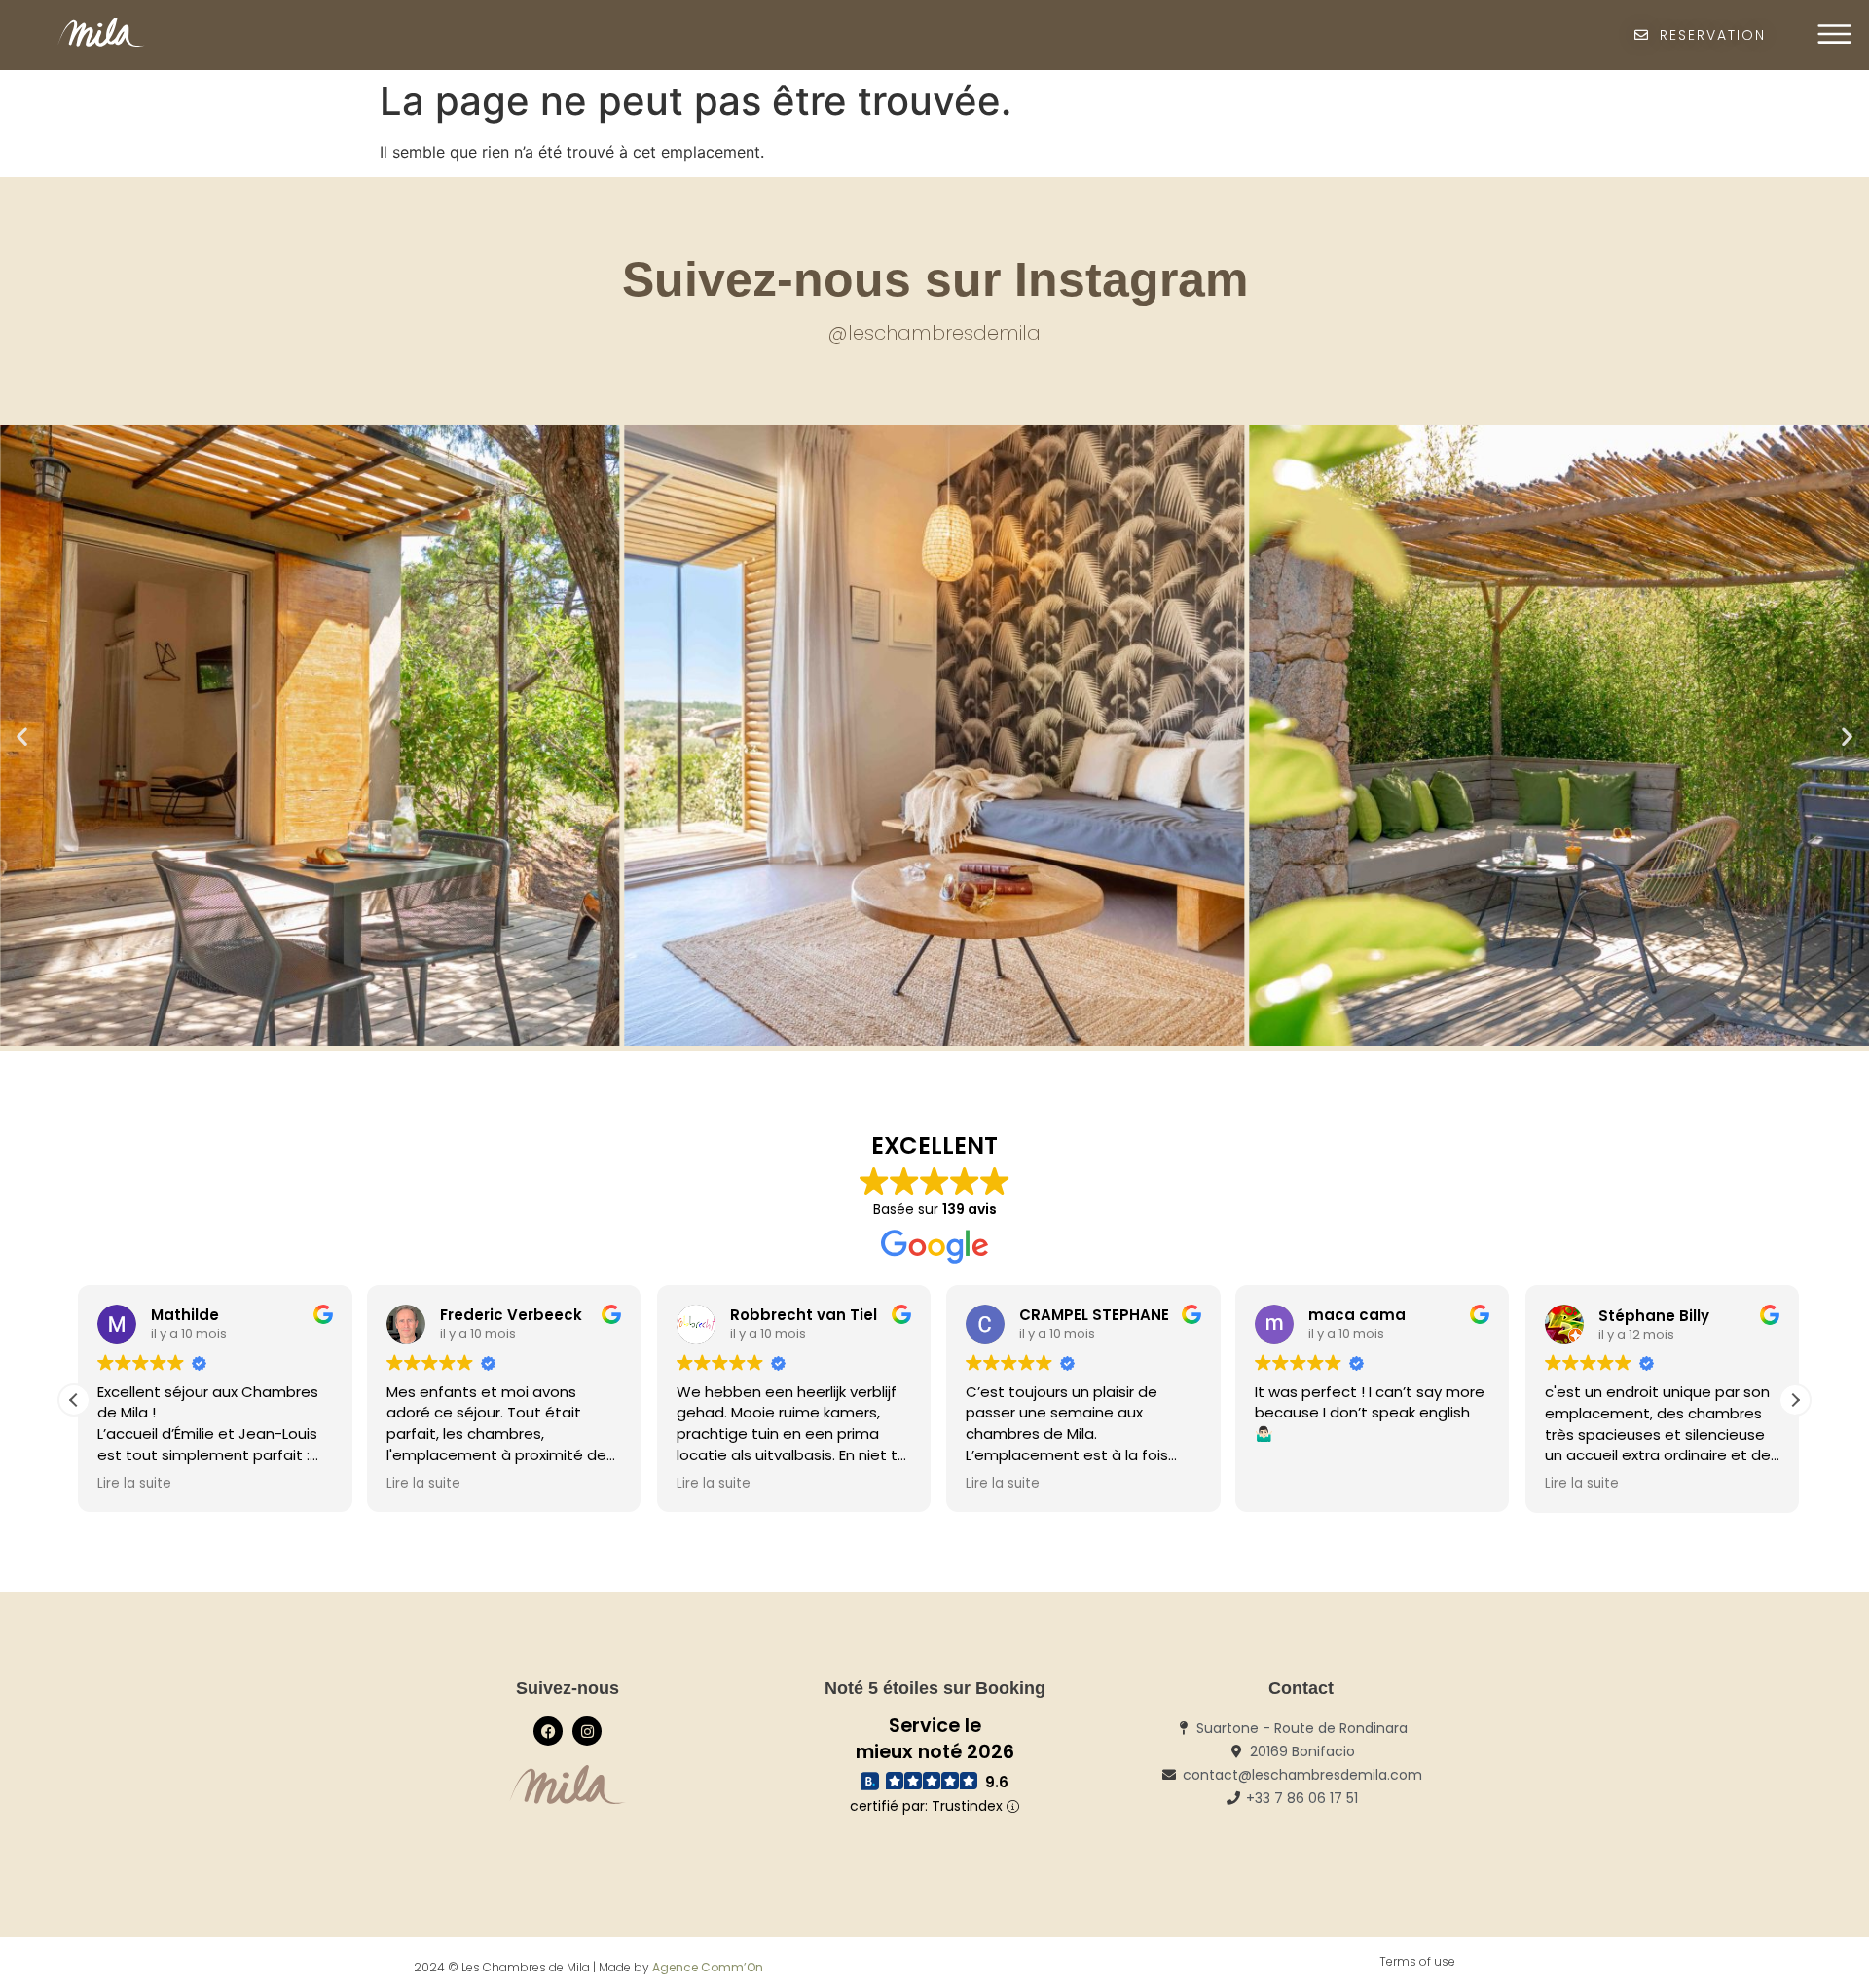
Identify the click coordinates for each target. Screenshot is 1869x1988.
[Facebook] (548, 1731)
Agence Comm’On (708, 1967)
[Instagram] (587, 1731)
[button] (22, 736)
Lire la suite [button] (130, 1484)
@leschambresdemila (934, 333)
